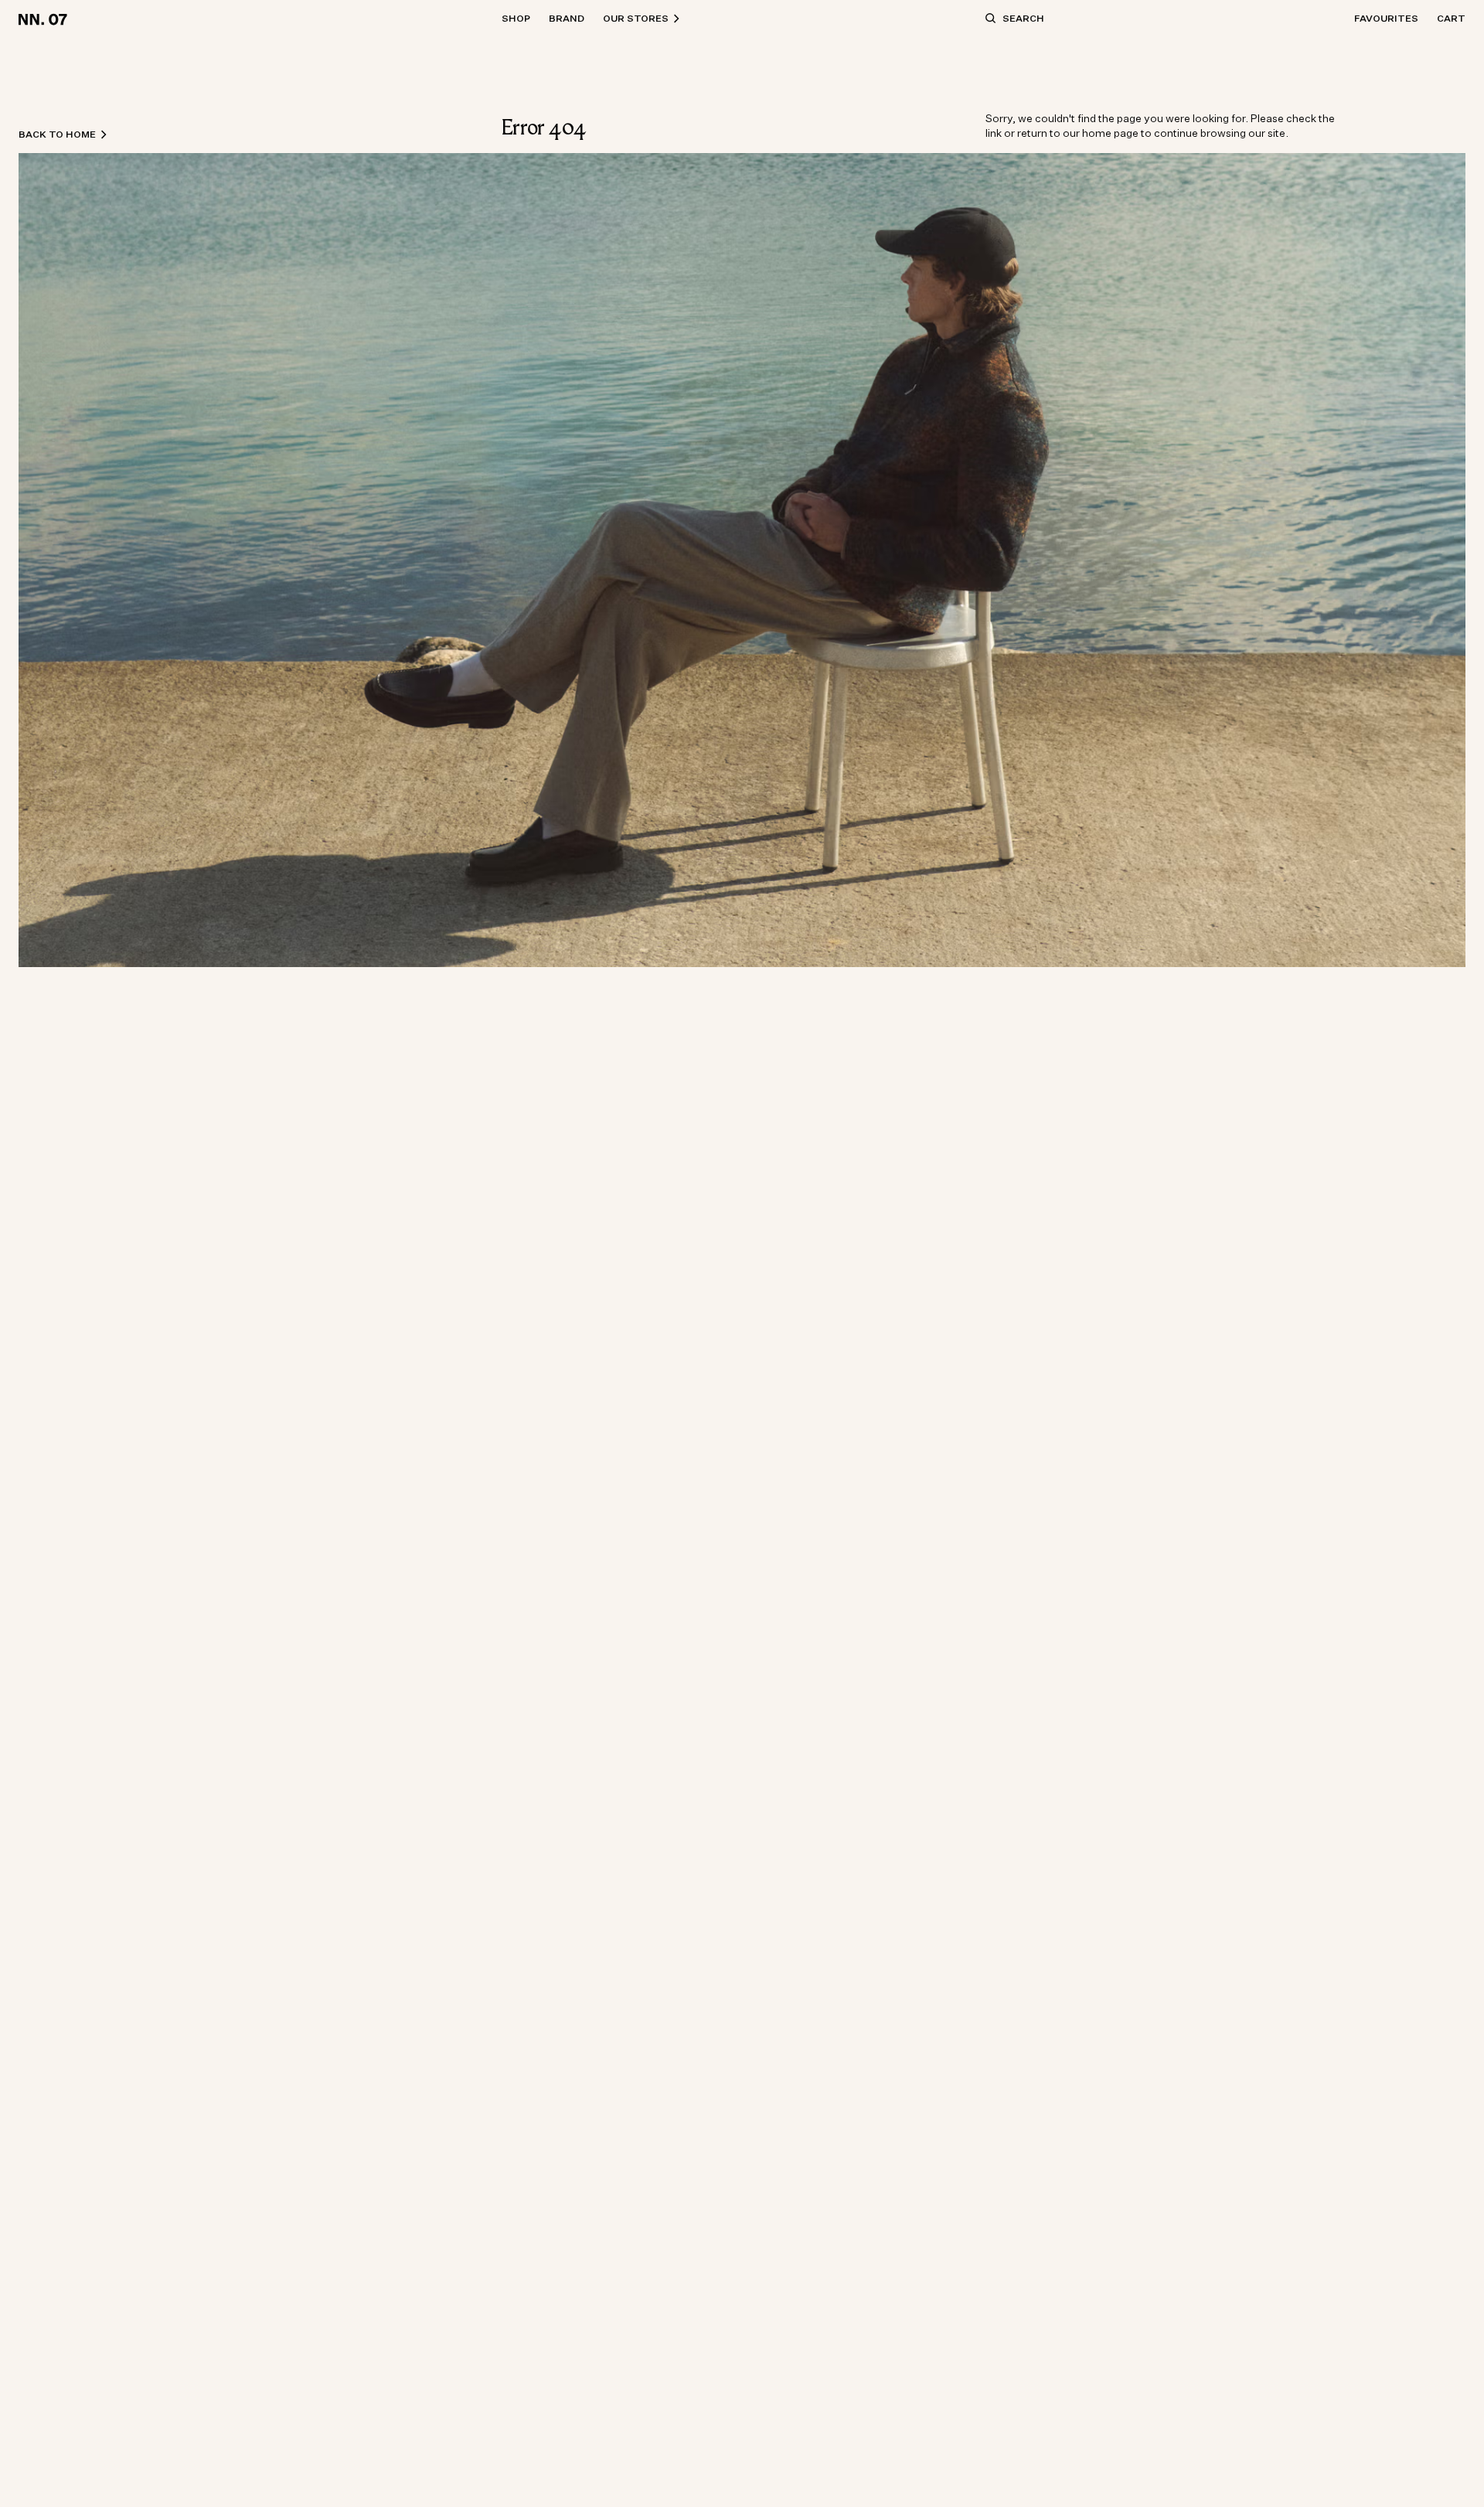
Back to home (57, 134)
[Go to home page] (45, 19)
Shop (516, 18)
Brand (567, 18)
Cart (1451, 18)
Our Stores (636, 18)
